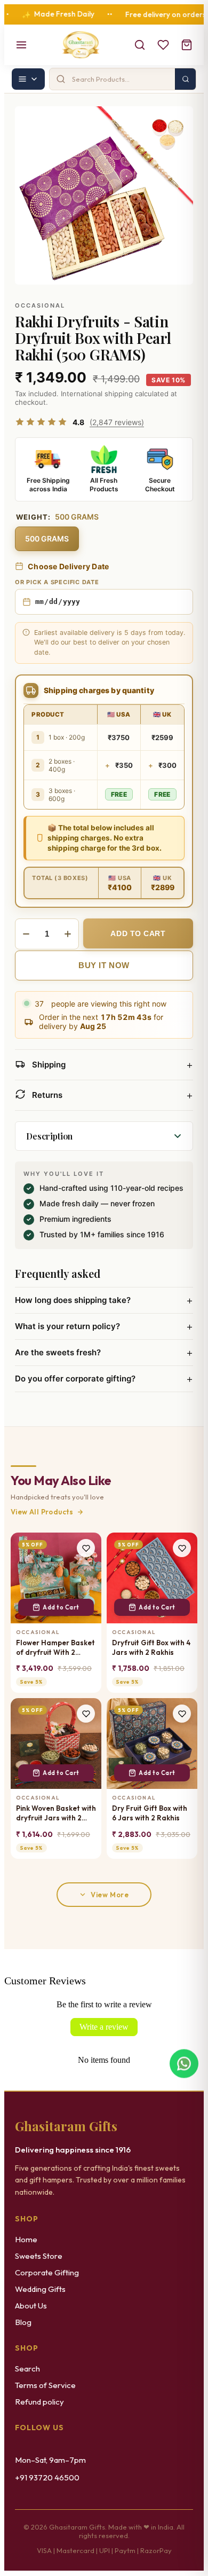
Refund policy (39, 2402)
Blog (23, 2322)
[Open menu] (21, 45)
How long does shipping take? (104, 1300)
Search (27, 2369)
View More (110, 1895)
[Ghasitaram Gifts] (81, 45)
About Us (31, 2306)
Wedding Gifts (40, 2289)
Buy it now (104, 965)
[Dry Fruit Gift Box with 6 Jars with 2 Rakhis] (152, 1743)
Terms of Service (45, 2385)
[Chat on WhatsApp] (184, 2065)
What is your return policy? (104, 1326)
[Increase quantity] (68, 934)
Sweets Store (39, 2256)
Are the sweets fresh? (104, 1353)
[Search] (140, 45)
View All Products (42, 1512)
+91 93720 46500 (47, 2477)
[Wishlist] (163, 45)
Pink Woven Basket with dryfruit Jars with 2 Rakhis (56, 1813)
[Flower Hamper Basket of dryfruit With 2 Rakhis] (56, 1578)
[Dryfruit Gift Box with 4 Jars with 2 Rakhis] (152, 1578)
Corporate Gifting (47, 2272)
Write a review (104, 2027)
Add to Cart (61, 1607)
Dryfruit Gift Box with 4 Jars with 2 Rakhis (151, 1647)
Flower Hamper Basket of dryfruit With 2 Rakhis (55, 1648)
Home (26, 2239)
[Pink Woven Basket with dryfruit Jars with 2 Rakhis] (56, 1743)
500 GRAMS (47, 539)
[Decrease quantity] (26, 934)
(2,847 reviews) (117, 422)
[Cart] (187, 45)
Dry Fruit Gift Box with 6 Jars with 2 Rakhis (150, 1813)
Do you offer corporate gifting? (104, 1379)
